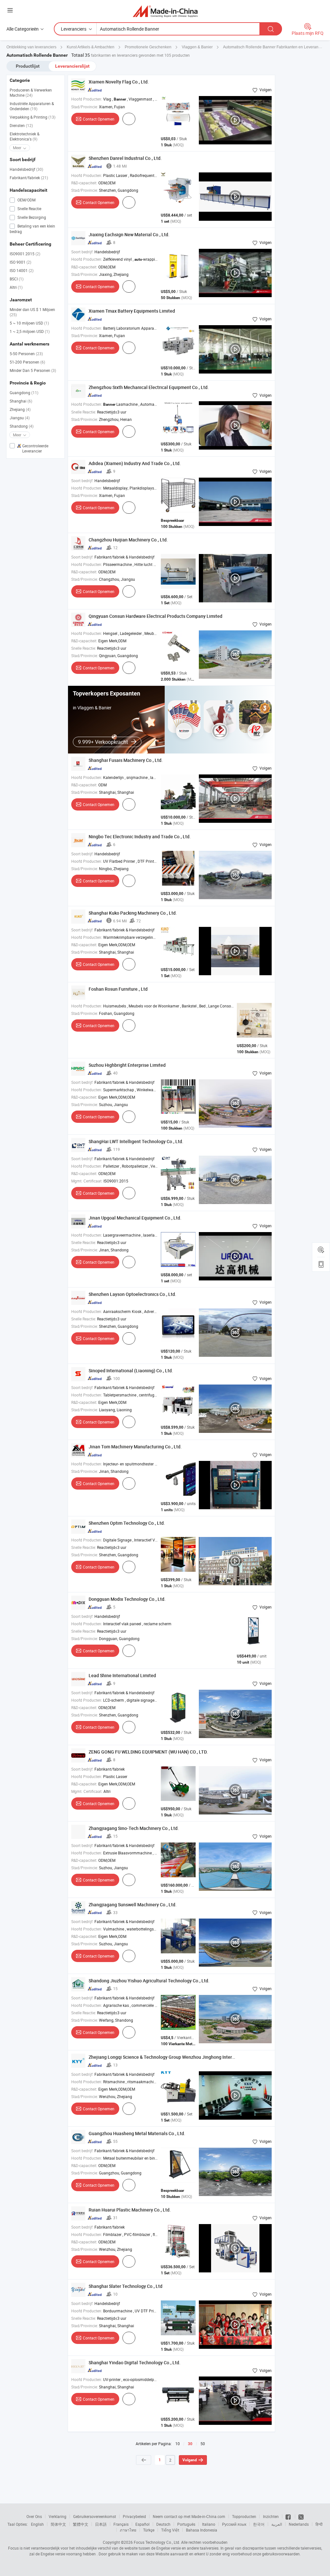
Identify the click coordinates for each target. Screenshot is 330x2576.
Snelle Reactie (29, 209)
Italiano (209, 2524)
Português (186, 2524)
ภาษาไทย (128, 2530)
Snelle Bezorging (31, 217)
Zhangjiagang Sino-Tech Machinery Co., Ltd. (134, 1828)
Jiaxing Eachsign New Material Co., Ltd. (129, 234)
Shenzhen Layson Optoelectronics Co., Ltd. (132, 1294)
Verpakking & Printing (33, 117)
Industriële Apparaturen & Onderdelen (32, 106)
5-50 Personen (26, 354)
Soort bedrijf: (82, 252)
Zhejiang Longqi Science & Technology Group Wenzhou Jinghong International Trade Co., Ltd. (184, 2057)
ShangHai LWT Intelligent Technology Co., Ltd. (136, 1141)
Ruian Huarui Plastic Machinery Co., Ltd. (130, 2210)
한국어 (259, 2524)
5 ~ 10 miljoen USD (29, 323)
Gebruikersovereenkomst (95, 2516)
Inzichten (271, 2516)
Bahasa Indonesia (202, 2530)
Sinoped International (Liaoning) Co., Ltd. (131, 1371)
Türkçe (149, 2530)
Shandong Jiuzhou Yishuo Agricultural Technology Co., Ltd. (149, 1981)
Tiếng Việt (170, 2530)
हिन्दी (319, 2524)
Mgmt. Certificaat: (87, 1181)
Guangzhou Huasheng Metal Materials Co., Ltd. (137, 2133)
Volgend (190, 2460)
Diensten (21, 125)
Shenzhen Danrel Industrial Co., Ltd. (125, 158)
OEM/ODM (26, 200)
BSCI (17, 279)
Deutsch (163, 2524)
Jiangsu (20, 418)
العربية (277, 2524)
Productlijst (28, 66)
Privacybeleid (134, 2516)
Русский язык (234, 2524)
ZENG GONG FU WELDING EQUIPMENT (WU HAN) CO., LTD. (148, 1752)
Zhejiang (20, 409)
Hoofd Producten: (87, 99)
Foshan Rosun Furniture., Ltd (118, 989)
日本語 (101, 2524)
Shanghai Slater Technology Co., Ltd (126, 2286)
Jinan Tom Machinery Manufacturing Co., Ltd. (135, 1447)
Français (121, 2524)
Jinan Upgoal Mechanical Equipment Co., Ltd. (135, 1218)
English (37, 2524)
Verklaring (58, 2516)
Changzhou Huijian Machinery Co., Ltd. (128, 540)
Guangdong (24, 393)
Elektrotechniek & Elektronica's (24, 136)
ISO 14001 (22, 270)
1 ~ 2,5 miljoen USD (30, 331)
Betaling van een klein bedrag (32, 229)
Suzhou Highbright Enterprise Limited (127, 1065)
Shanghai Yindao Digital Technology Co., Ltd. (135, 2362)
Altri (16, 287)
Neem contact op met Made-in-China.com (189, 2516)
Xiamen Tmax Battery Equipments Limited (132, 311)
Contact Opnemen (99, 119)
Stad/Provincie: (85, 107)
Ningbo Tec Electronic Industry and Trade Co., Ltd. (140, 836)
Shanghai (21, 401)
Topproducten (244, 2516)
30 (190, 2444)
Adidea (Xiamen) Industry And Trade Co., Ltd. (135, 463)
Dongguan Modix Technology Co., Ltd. (127, 1599)
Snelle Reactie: (84, 412)
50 (203, 2444)
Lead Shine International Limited (122, 1675)
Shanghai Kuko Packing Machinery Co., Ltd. (133, 913)
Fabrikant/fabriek (29, 178)
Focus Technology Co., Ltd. (157, 2542)
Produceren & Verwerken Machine (31, 92)
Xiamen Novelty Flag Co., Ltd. (119, 82)
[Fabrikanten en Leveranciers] (165, 11)
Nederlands (299, 2524)
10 (178, 2444)
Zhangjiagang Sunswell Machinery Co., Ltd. (133, 1905)
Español (142, 2524)
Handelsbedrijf (26, 169)
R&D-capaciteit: (84, 183)
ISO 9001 (20, 262)
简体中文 (58, 2524)
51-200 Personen (27, 362)
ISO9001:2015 (25, 254)
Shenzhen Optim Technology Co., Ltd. (127, 1523)
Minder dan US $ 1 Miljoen (32, 312)
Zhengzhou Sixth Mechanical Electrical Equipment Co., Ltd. (149, 387)
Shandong (22, 426)
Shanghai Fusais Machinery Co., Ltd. (126, 760)
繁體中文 (81, 2524)
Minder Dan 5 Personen (33, 370)
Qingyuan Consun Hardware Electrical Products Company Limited (155, 616)
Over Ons (34, 2516)
